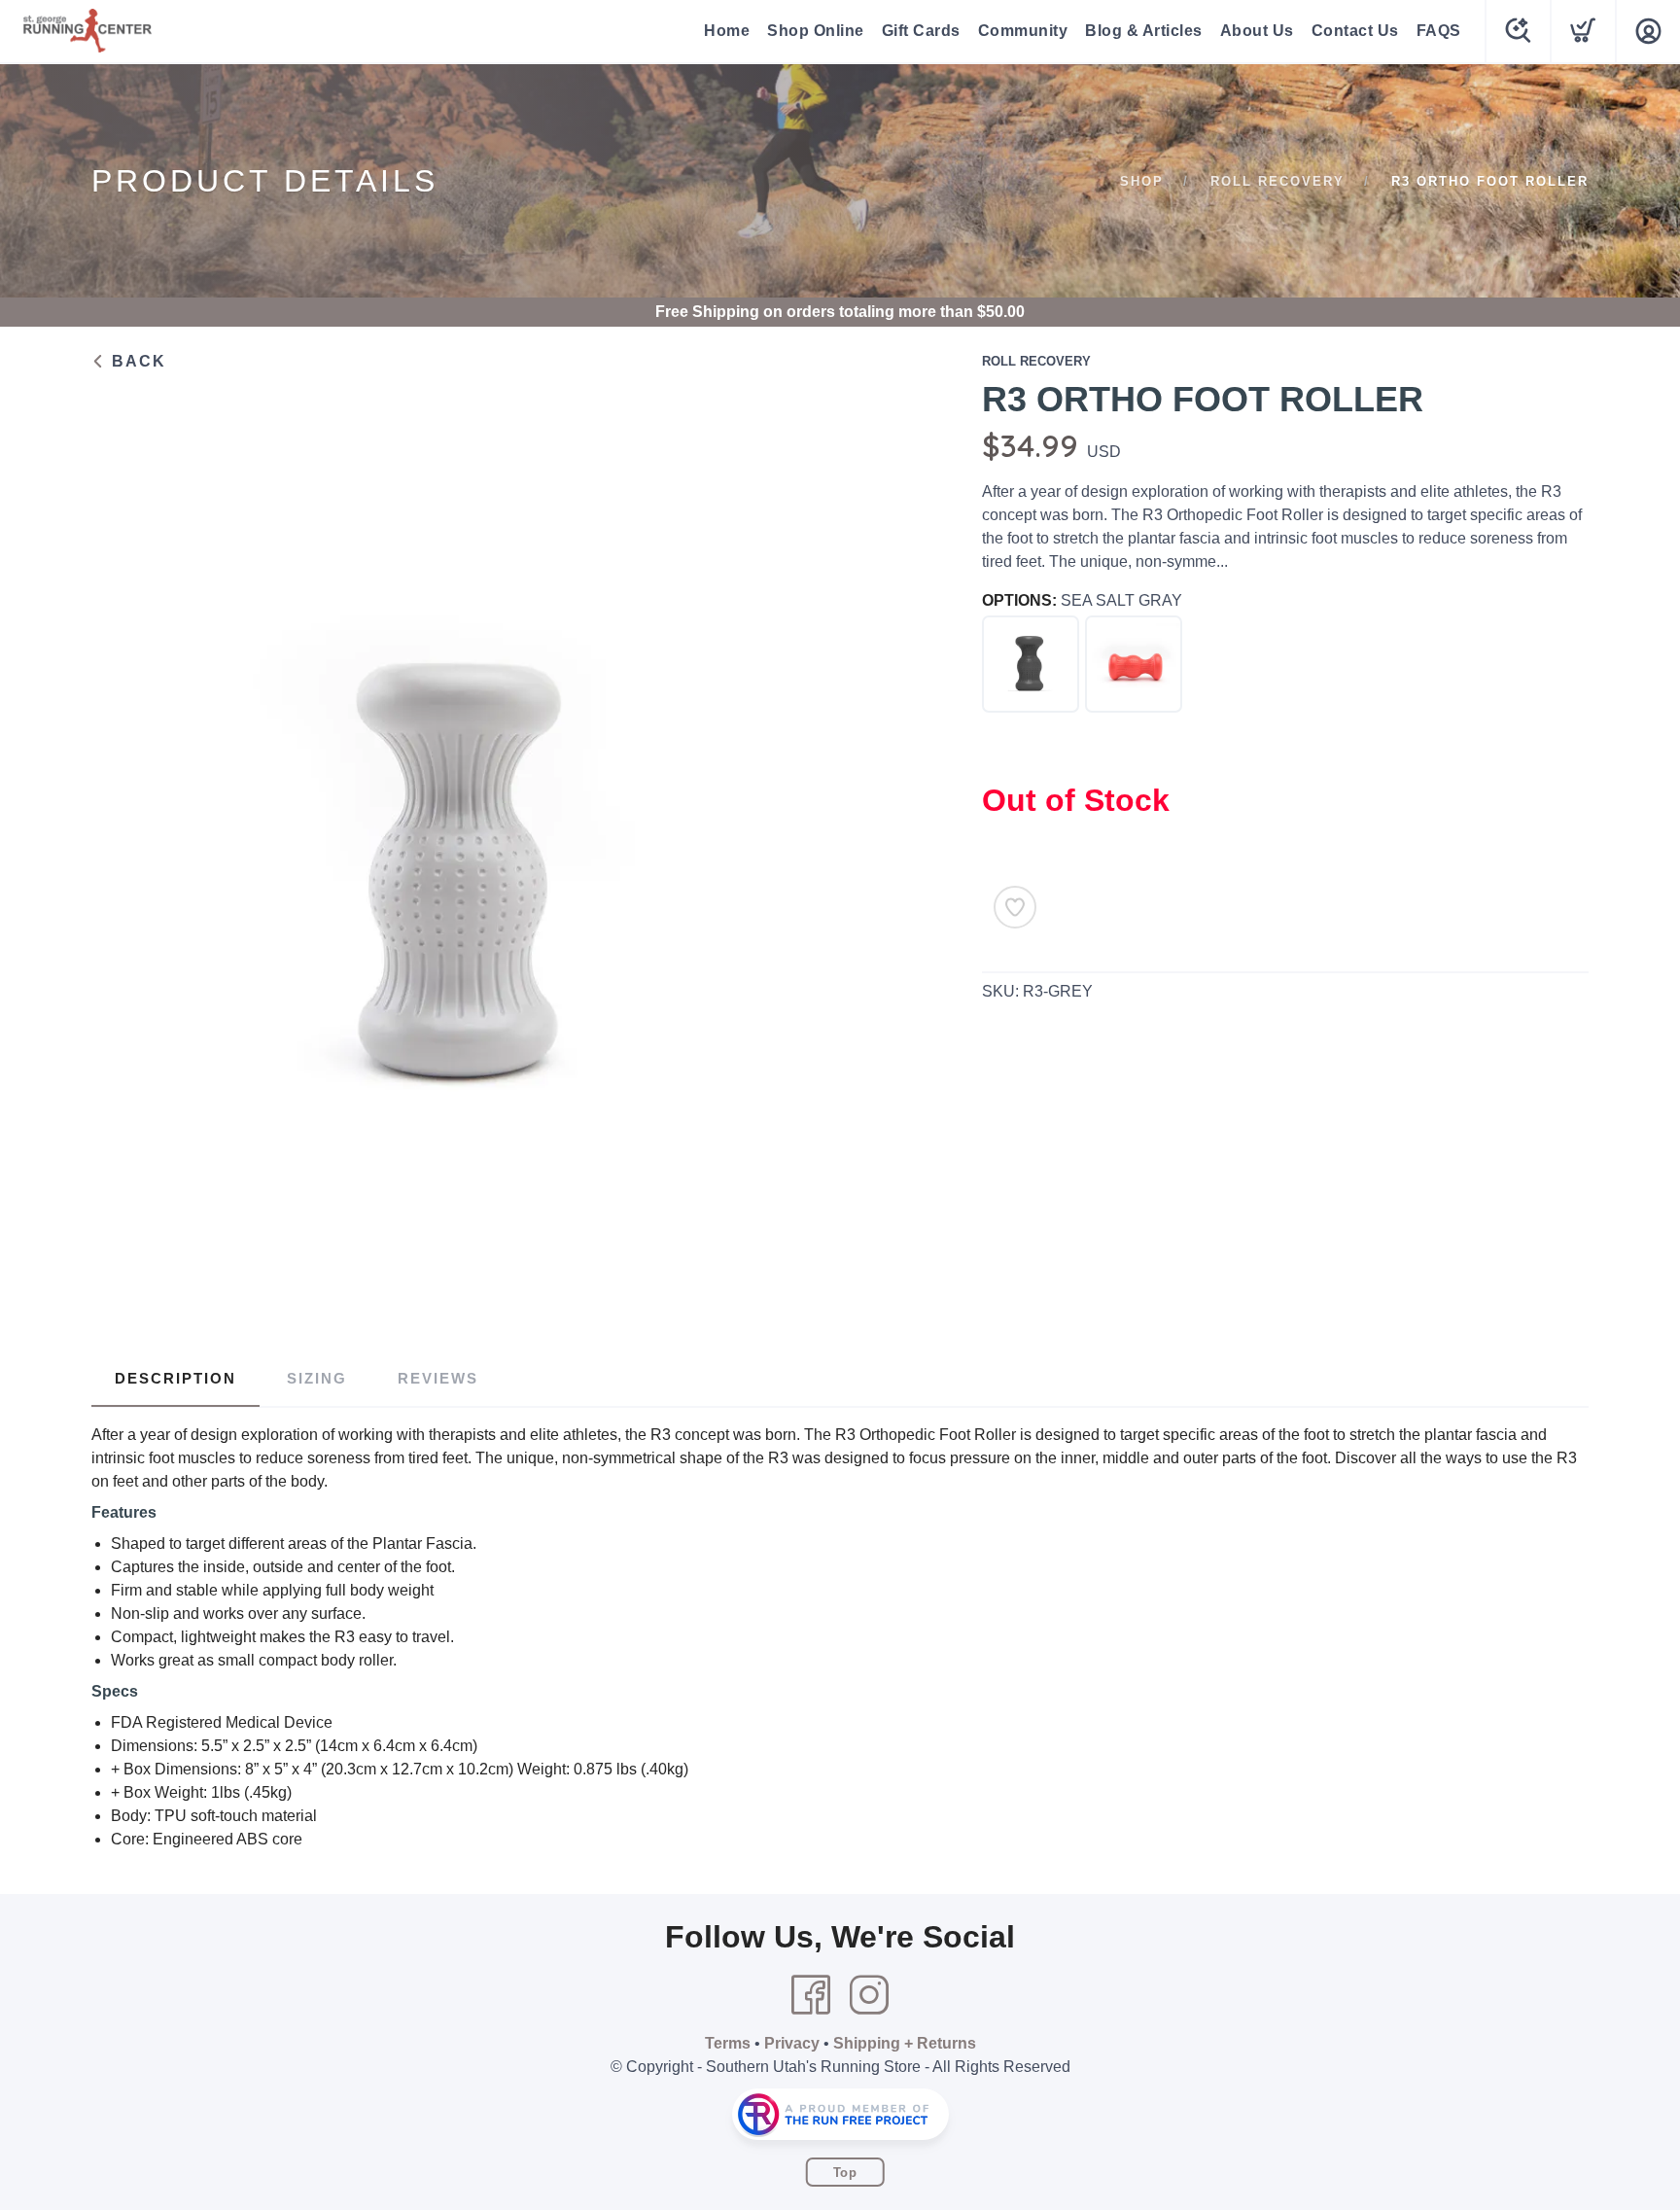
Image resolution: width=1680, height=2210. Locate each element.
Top (845, 2173)
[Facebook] (811, 1995)
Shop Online (816, 31)
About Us (1257, 31)
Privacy (792, 2043)
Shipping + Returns (905, 2043)
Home (727, 31)
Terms (728, 2043)
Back (136, 361)
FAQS (1439, 31)
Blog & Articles (1144, 31)
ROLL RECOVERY (1277, 181)
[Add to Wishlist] (1015, 907)
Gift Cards (921, 31)
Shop (1142, 181)
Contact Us (1355, 31)
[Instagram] (869, 1995)
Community (1023, 31)
